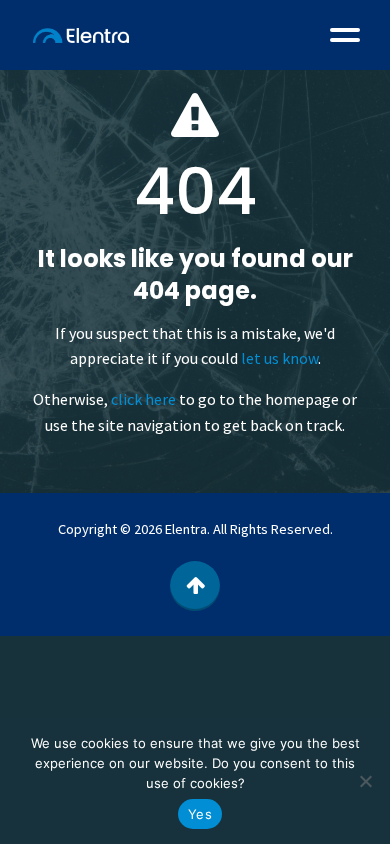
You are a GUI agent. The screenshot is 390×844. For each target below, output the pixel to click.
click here (143, 399)
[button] (345, 35)
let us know (279, 358)
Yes (200, 814)
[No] (365, 781)
